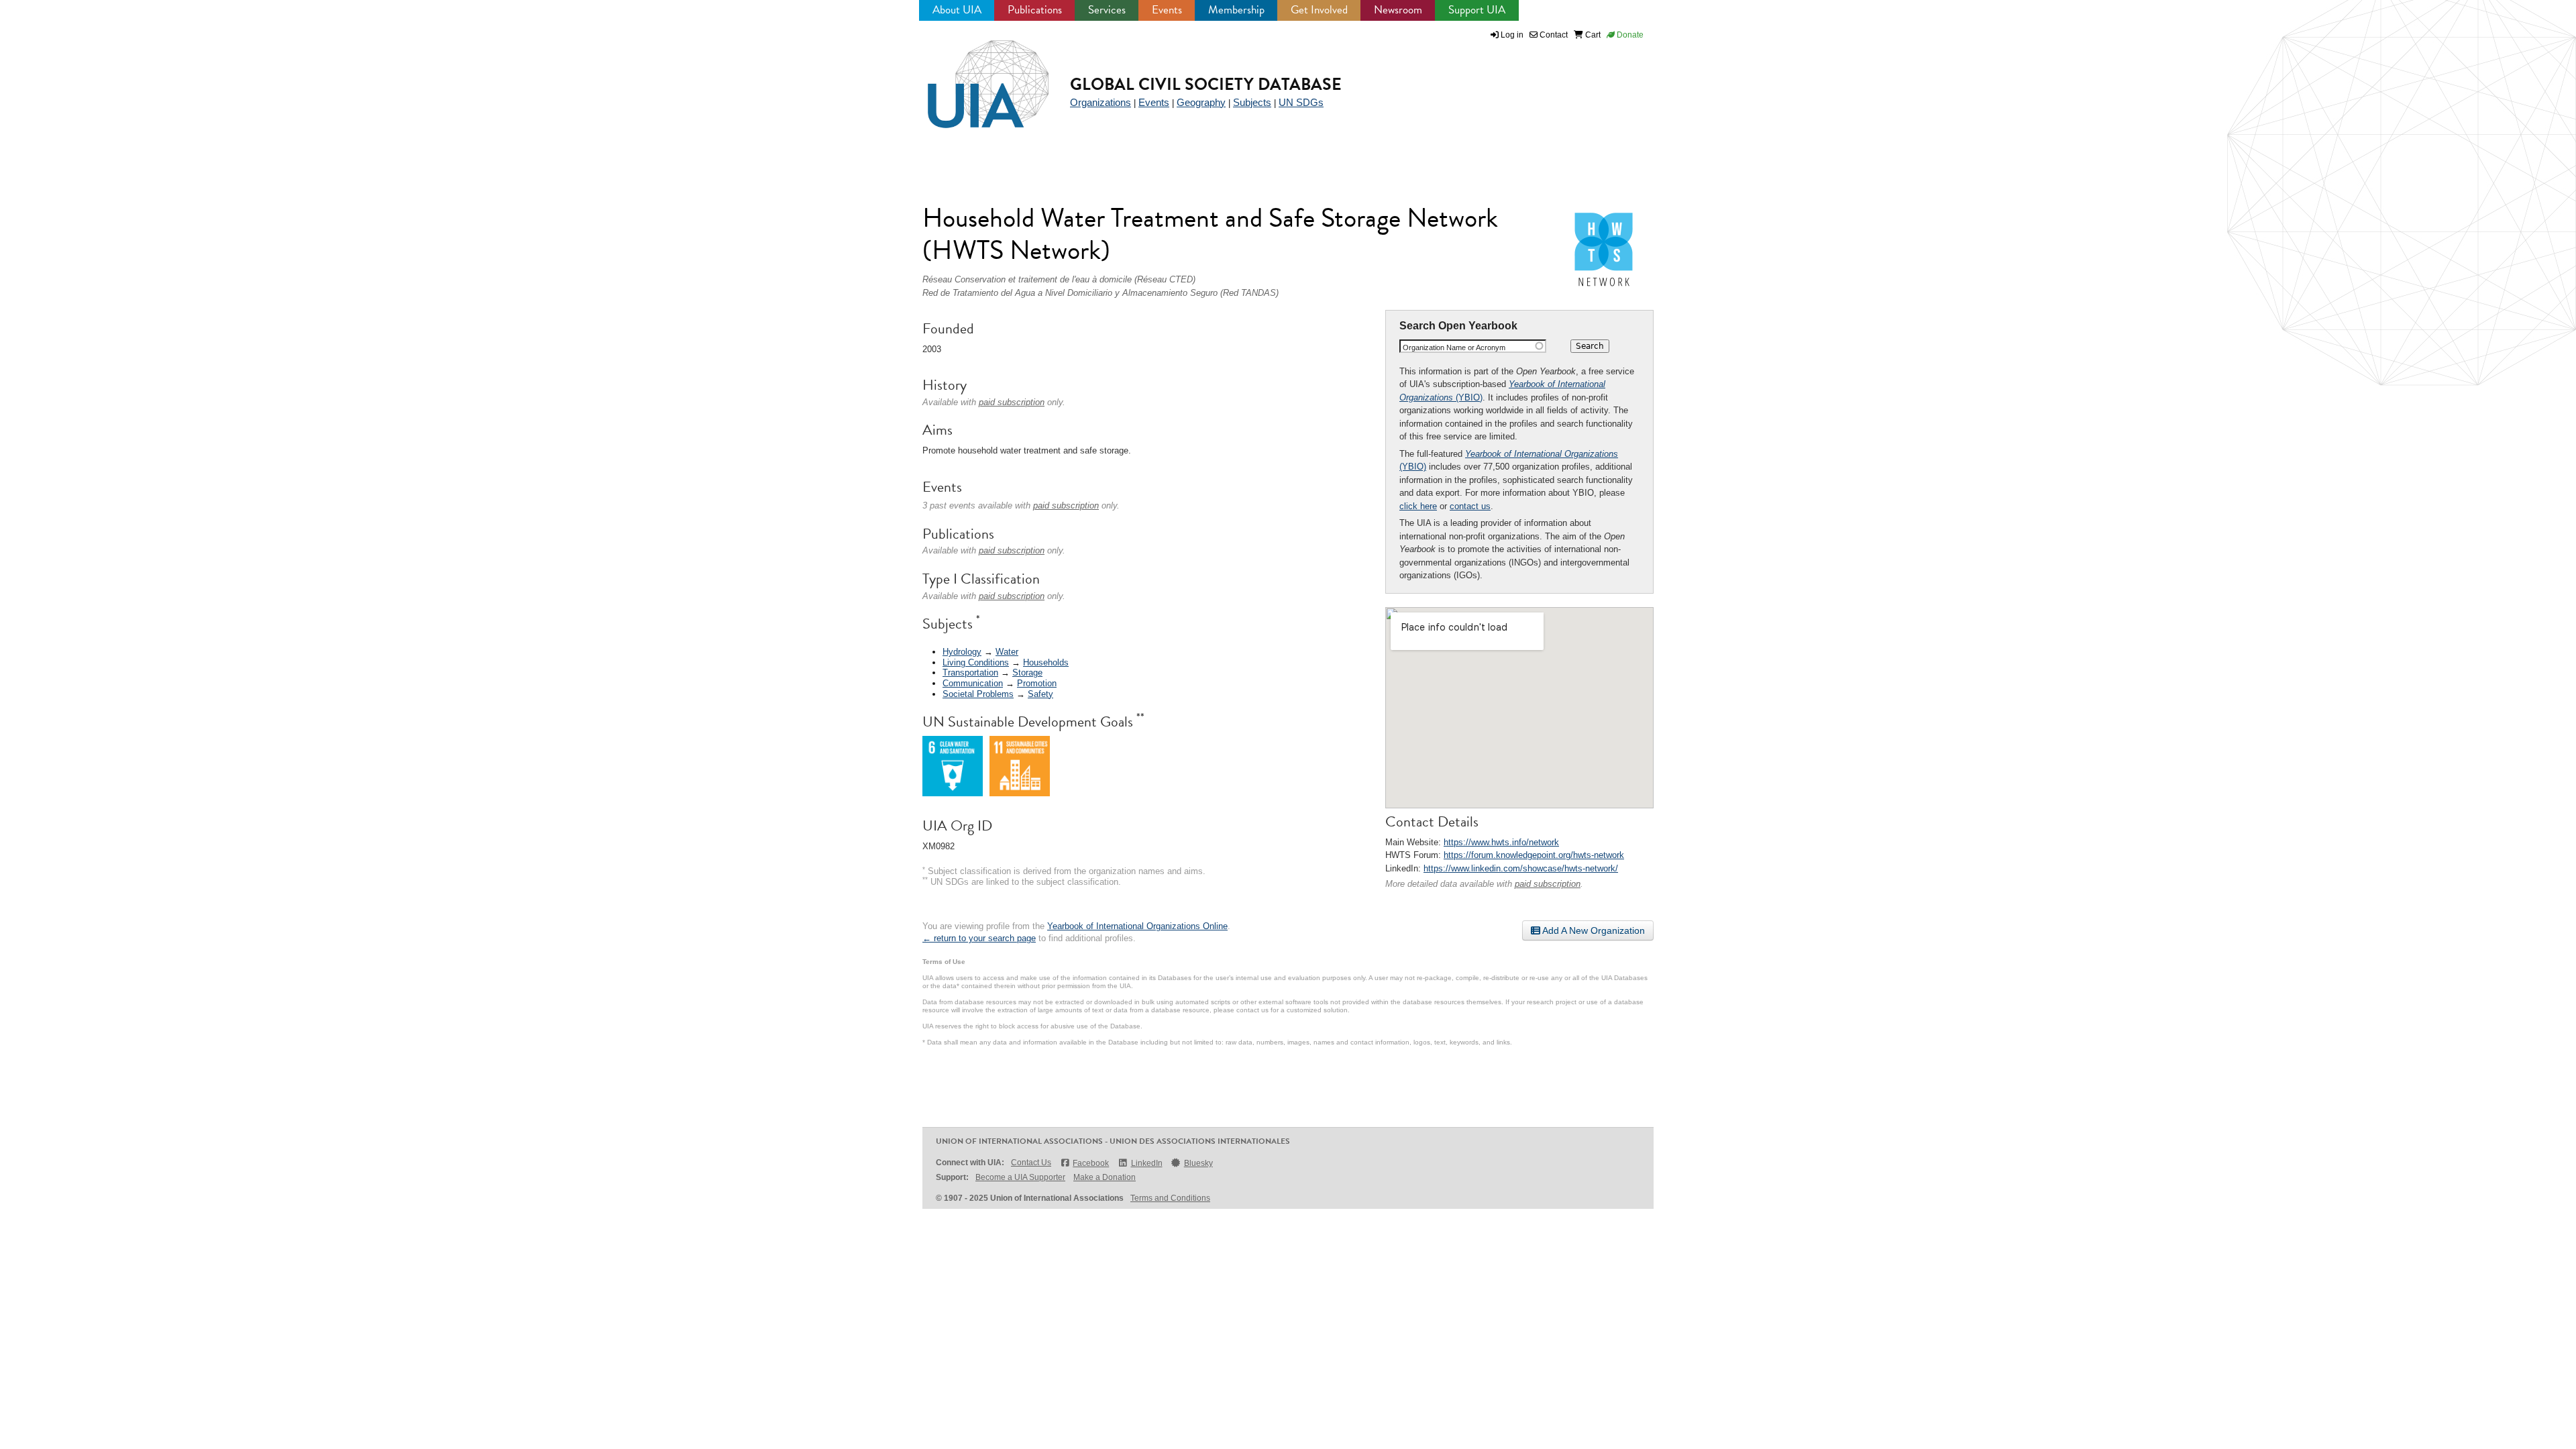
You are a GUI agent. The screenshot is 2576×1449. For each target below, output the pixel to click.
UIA (973, 76)
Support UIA (1477, 10)
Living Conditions (976, 662)
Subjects (1252, 102)
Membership (1236, 10)
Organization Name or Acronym (1454, 347)
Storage (1027, 673)
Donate (1629, 35)
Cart (1592, 35)
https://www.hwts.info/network (1501, 842)
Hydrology (962, 652)
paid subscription (1548, 884)
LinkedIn (1146, 1163)
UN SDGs (1301, 102)
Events (1167, 10)
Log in (1512, 35)
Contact (1553, 35)
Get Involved (1319, 10)
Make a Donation (1105, 1177)
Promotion (1037, 683)
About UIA (957, 10)
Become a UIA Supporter (1020, 1177)
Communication (973, 683)
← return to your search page (979, 938)
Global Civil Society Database (1206, 84)
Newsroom (1398, 10)
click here (1418, 506)
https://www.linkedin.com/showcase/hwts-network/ (1521, 868)
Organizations (1101, 102)
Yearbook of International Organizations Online (1137, 926)
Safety (1040, 694)
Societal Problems (978, 694)
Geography (1201, 102)
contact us (1470, 506)
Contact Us (1031, 1163)
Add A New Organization (1593, 930)
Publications (1035, 10)
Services (1107, 10)
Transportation (970, 673)
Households (1046, 662)
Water (1007, 652)
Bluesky (1198, 1163)
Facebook (1091, 1163)
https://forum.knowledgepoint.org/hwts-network (1534, 855)
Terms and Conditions (1170, 1198)
